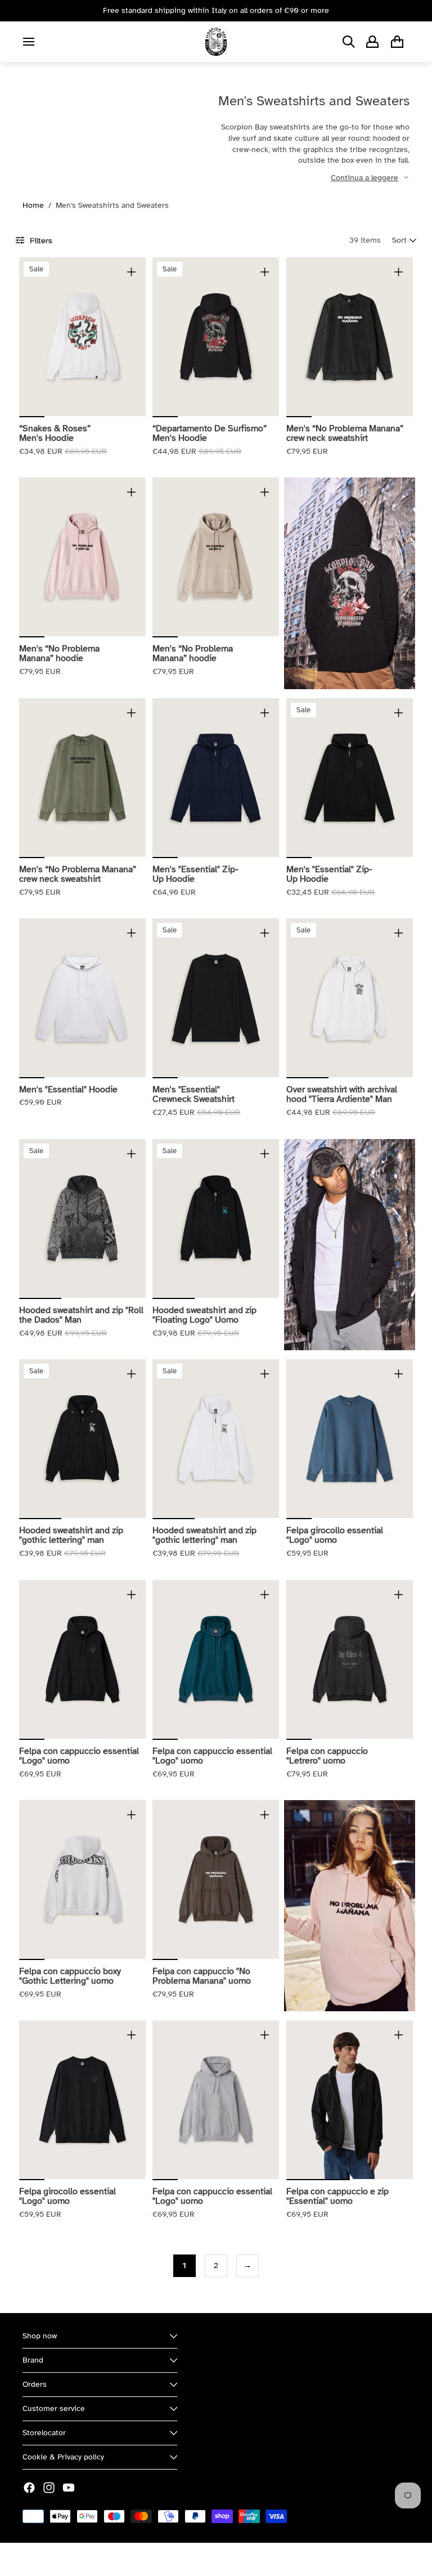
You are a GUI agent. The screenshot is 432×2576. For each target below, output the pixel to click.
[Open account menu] (372, 42)
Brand (33, 2360)
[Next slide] (137, 337)
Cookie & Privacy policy (63, 2457)
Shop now (40, 2336)
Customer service (54, 2408)
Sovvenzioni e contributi (147, 2559)
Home (33, 205)
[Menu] (29, 42)
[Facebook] (29, 2488)
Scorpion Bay (75, 2559)
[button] (404, 240)
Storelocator (44, 2433)
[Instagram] (49, 2488)
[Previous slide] (28, 337)
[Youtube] (69, 2488)
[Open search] (349, 42)
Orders (35, 2384)
